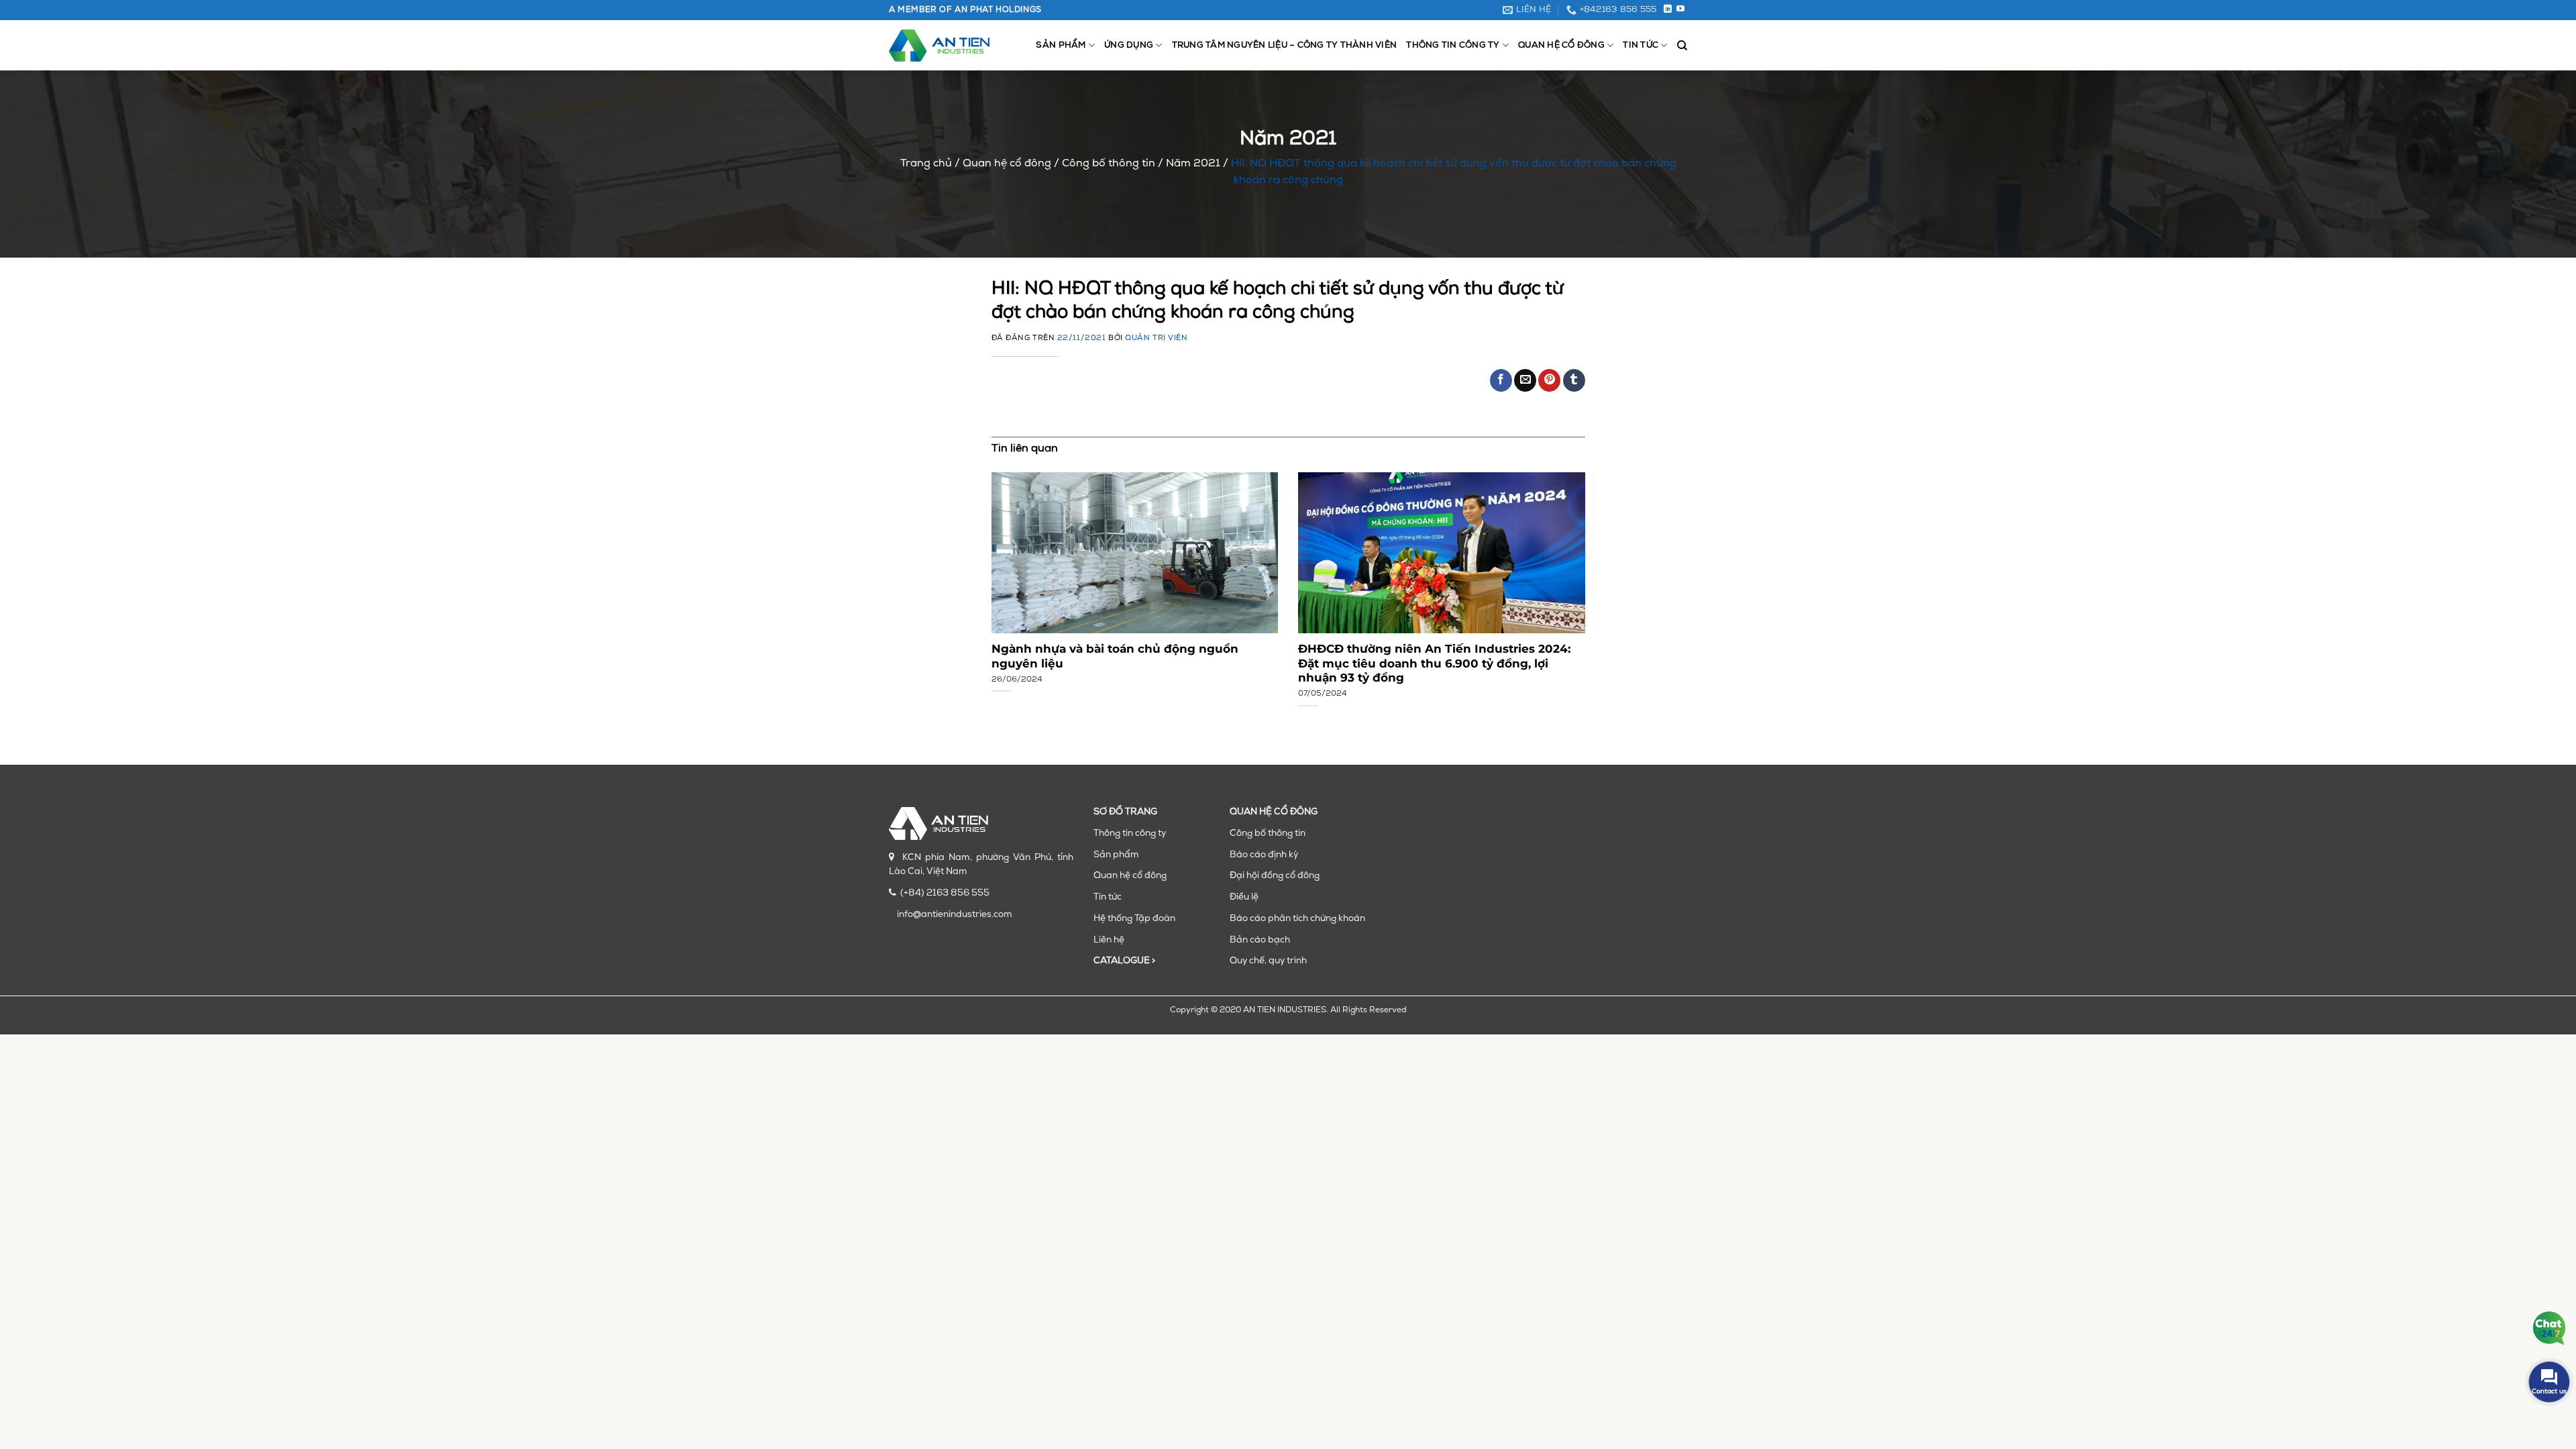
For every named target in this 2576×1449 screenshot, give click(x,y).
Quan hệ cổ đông (1561, 45)
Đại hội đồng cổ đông (1275, 876)
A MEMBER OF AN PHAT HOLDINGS (965, 10)
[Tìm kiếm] (1682, 46)
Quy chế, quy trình (1268, 961)
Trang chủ (926, 164)
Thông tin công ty (1453, 45)
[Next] (1566, 578)
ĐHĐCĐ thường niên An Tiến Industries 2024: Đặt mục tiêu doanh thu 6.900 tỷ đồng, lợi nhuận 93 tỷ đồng (1434, 663)
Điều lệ (1244, 897)
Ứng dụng (1129, 45)
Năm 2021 (1193, 164)
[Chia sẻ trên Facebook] (1501, 380)
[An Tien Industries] (939, 46)
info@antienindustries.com (955, 915)
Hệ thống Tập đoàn (1134, 919)
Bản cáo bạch (1260, 940)
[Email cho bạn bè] (1525, 380)
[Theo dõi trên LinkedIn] (1668, 9)
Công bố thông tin (1109, 164)
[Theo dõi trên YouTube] (1680, 9)
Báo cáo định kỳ (1264, 855)
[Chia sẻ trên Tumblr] (1574, 380)
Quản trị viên (1156, 338)
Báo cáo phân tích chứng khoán (1297, 919)
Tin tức (1641, 45)
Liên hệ (1109, 940)
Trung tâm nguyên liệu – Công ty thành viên (1285, 45)
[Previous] (1010, 578)
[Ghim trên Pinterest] (1549, 380)
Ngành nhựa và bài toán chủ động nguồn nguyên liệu (1115, 656)
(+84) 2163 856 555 (945, 893)
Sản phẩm (1061, 45)
